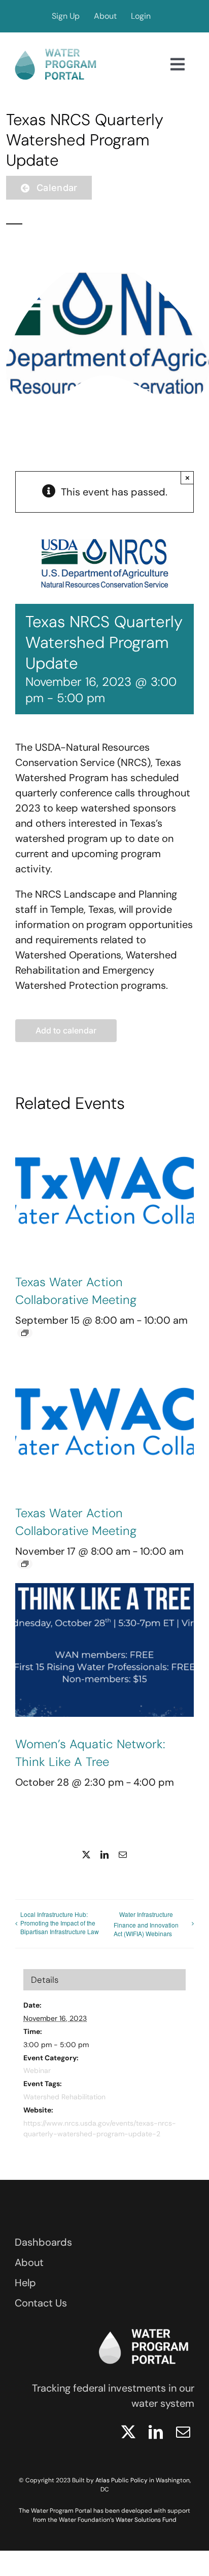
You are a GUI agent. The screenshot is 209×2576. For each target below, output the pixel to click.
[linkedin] (156, 2432)
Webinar (37, 2070)
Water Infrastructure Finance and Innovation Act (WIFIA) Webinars (146, 1924)
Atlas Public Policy (121, 2480)
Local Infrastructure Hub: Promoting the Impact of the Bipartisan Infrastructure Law (60, 1923)
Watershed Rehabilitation (64, 2097)
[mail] (183, 2432)
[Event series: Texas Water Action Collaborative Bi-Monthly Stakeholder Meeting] (25, 1333)
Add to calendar (66, 1031)
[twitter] (128, 2432)
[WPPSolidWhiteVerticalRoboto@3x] (144, 2326)
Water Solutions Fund (146, 2520)
